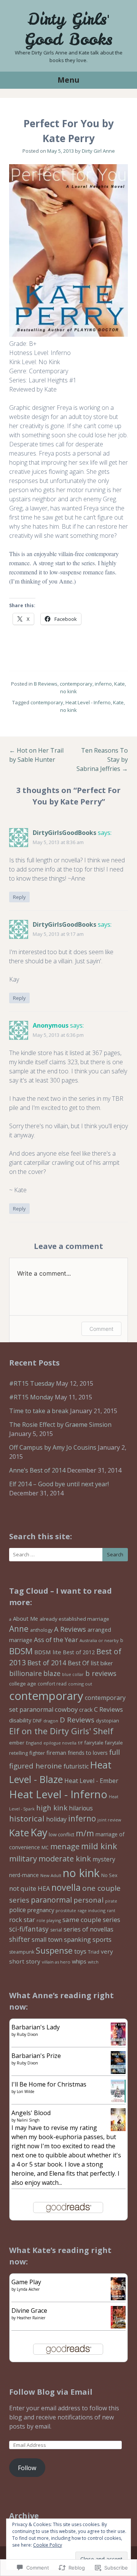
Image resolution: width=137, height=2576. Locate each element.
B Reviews (46, 684)
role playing (49, 1920)
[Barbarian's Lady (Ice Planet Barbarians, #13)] (118, 2043)
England (34, 1743)
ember (17, 1743)
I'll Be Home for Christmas (49, 2084)
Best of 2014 (47, 1663)
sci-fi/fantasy (29, 1929)
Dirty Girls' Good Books (68, 29)
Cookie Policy (48, 2545)
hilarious (81, 1808)
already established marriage (74, 1619)
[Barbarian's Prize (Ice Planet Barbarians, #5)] (118, 2072)
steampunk (22, 1952)
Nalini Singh (28, 2120)
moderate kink (65, 1859)
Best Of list (83, 1663)
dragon (51, 1721)
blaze (52, 1673)
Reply (19, 897)
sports (102, 1939)
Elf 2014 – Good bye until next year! (59, 1484)
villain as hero (56, 1962)
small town (47, 1940)
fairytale (94, 1743)
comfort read (52, 1684)
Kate (119, 684)
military (23, 1858)
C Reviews (108, 1709)
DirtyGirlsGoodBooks (65, 833)
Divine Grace (29, 2311)
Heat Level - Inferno (88, 702)
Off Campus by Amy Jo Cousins (53, 1447)
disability (20, 1720)
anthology (41, 1630)
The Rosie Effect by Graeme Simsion (60, 1425)
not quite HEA (29, 1888)
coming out (80, 1684)
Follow (27, 2468)
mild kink (99, 1846)
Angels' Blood (31, 2113)
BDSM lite (48, 1652)
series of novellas (88, 1929)
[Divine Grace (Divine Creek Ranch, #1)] (118, 2326)
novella (66, 1887)
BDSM (21, 1651)
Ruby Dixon (27, 2034)
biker (107, 1663)
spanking (77, 1939)
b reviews (101, 1673)
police (18, 1910)
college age (23, 1684)
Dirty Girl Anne (98, 151)
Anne (19, 1629)
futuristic (76, 1766)
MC (45, 1848)
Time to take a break (39, 1411)
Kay (39, 1832)
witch (93, 1962)
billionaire (25, 1673)
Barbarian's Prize (36, 2056)
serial (56, 1930)
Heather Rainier (31, 2318)
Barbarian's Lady (36, 2027)
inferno (103, 684)
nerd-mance (24, 1875)
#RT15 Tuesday (32, 1383)
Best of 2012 (79, 1652)
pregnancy (41, 1910)
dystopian (108, 1721)
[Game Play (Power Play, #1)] (118, 2299)
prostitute (66, 1910)
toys (80, 1951)
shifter (20, 1939)
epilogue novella (60, 1743)
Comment (101, 1329)
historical (27, 1818)
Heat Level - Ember (91, 1781)
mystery (104, 1859)
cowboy (66, 1709)
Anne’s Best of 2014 (37, 1470)
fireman (56, 1753)
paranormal (51, 1900)
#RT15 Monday (31, 1397)
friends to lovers (88, 1753)
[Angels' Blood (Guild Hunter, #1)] (118, 2131)
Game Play (26, 2282)
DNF (37, 1721)
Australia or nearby (99, 1640)
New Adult (51, 1875)
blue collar (73, 1674)
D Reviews (77, 1720)
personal (88, 1900)
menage (65, 1846)
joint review (109, 1820)
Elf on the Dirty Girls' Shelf (61, 1731)
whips (79, 1961)
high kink (52, 1808)
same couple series (91, 1920)
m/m (85, 1833)
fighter (37, 1753)
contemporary (76, 684)
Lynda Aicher (28, 2289)
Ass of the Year (56, 1640)
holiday (56, 1819)
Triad (94, 1952)
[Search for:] (68, 1555)
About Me (25, 1619)
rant (111, 1911)
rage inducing (92, 1910)
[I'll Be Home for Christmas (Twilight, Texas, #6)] (118, 2102)
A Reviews (70, 1629)
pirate (111, 1901)
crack (86, 1709)
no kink (68, 691)
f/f (80, 1743)
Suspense (54, 1950)
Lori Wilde (25, 2092)
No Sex (109, 1875)
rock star (22, 1920)
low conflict (61, 1834)
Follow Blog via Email (51, 2392)
